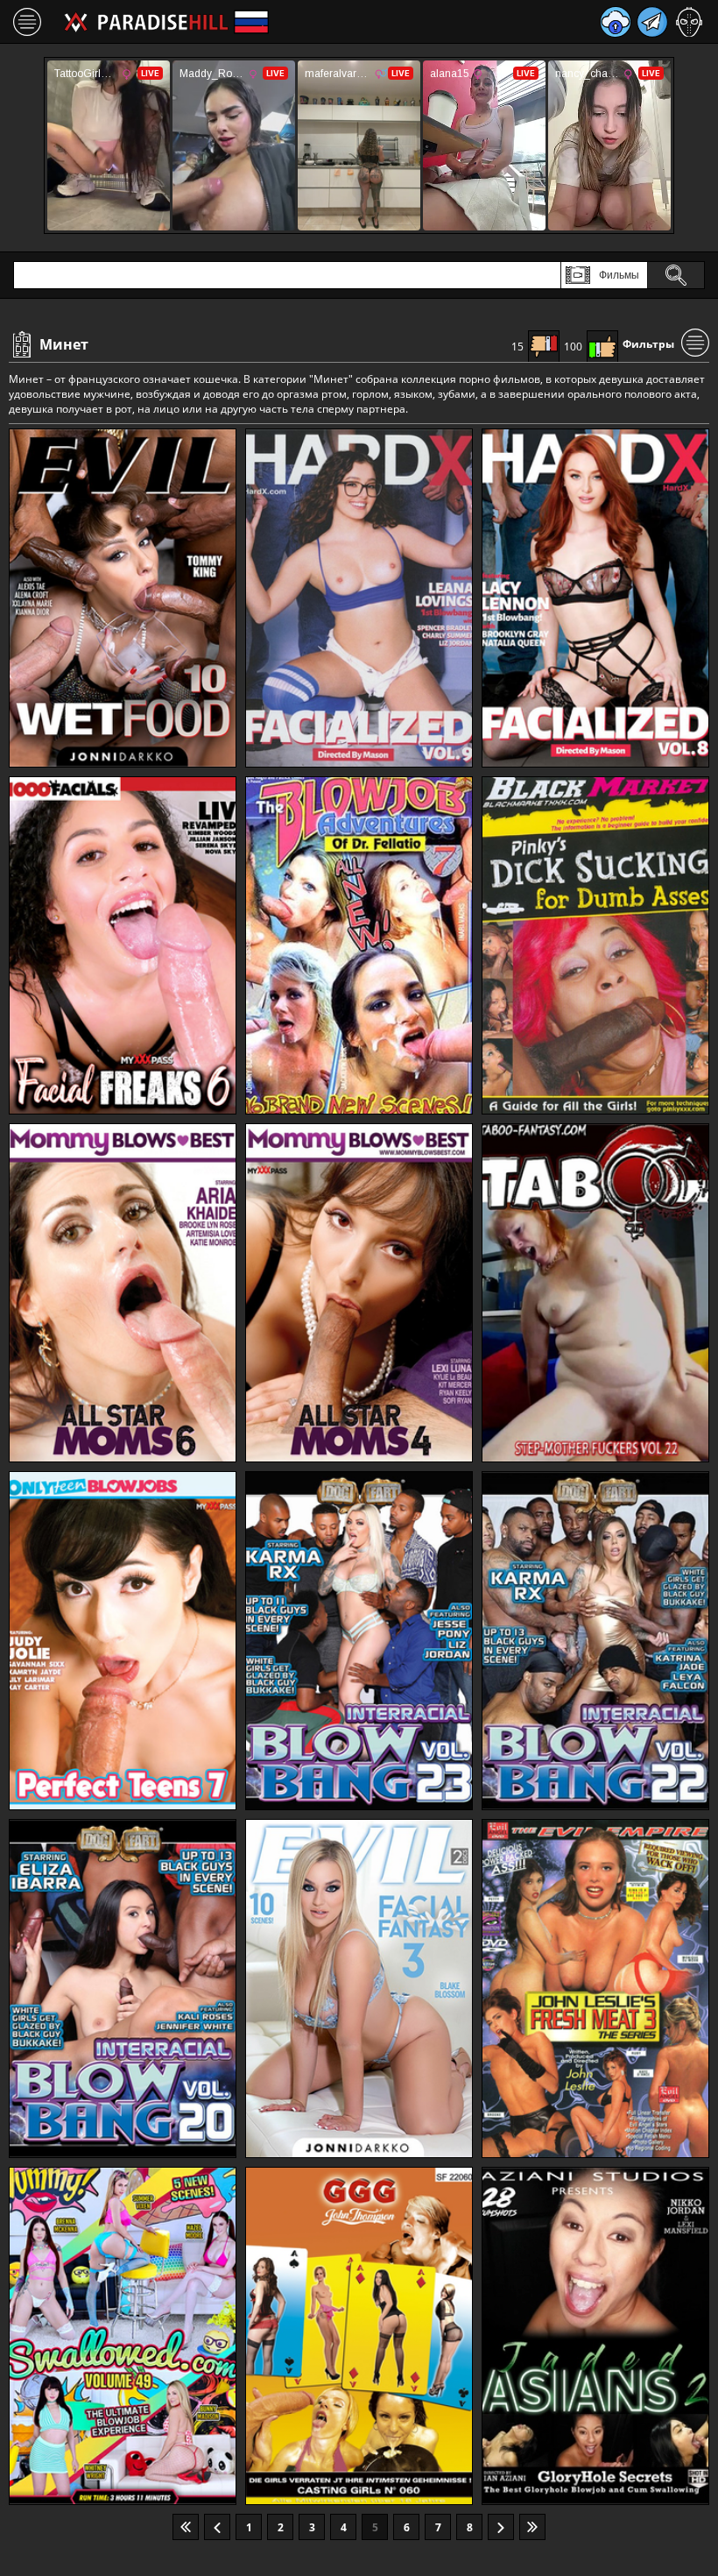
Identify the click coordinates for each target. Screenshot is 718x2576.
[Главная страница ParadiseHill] (146, 22)
